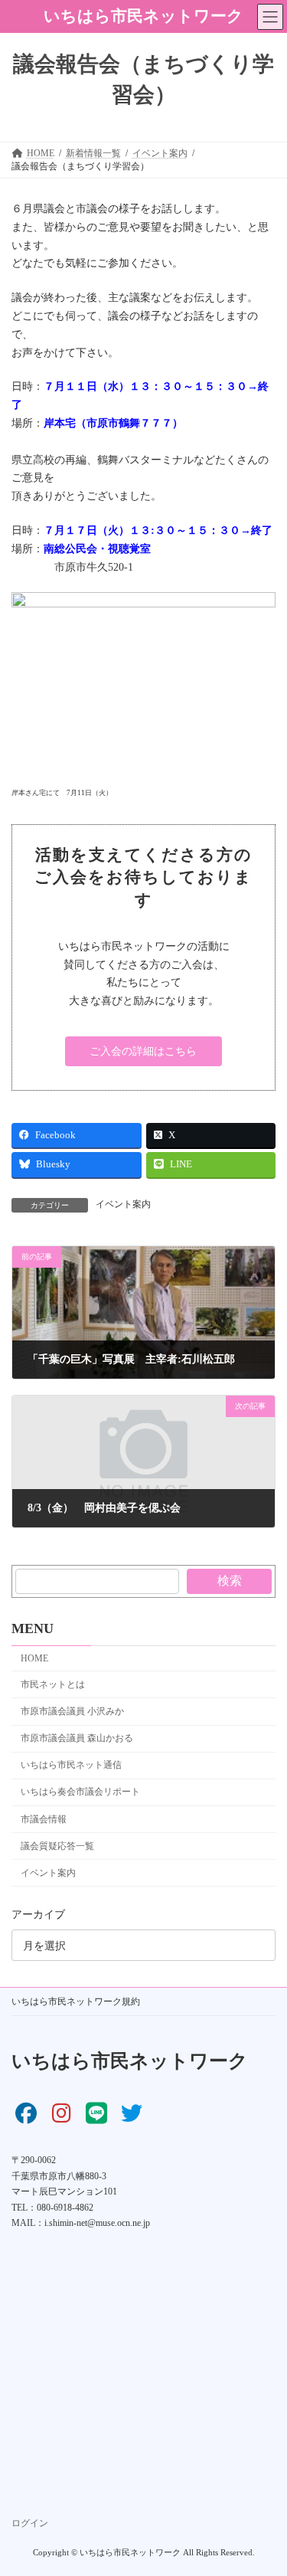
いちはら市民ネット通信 (71, 1765)
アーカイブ (38, 1915)
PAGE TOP (265, 2481)
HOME (34, 1658)
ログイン (30, 2524)
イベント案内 (123, 1204)
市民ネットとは (53, 1684)
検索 (230, 1581)
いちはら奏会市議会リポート (80, 1792)
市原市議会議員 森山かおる (77, 1738)
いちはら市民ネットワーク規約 (76, 2002)
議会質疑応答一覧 (57, 1845)
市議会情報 (44, 1818)
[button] (143, 1052)
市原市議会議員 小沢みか (72, 1711)
